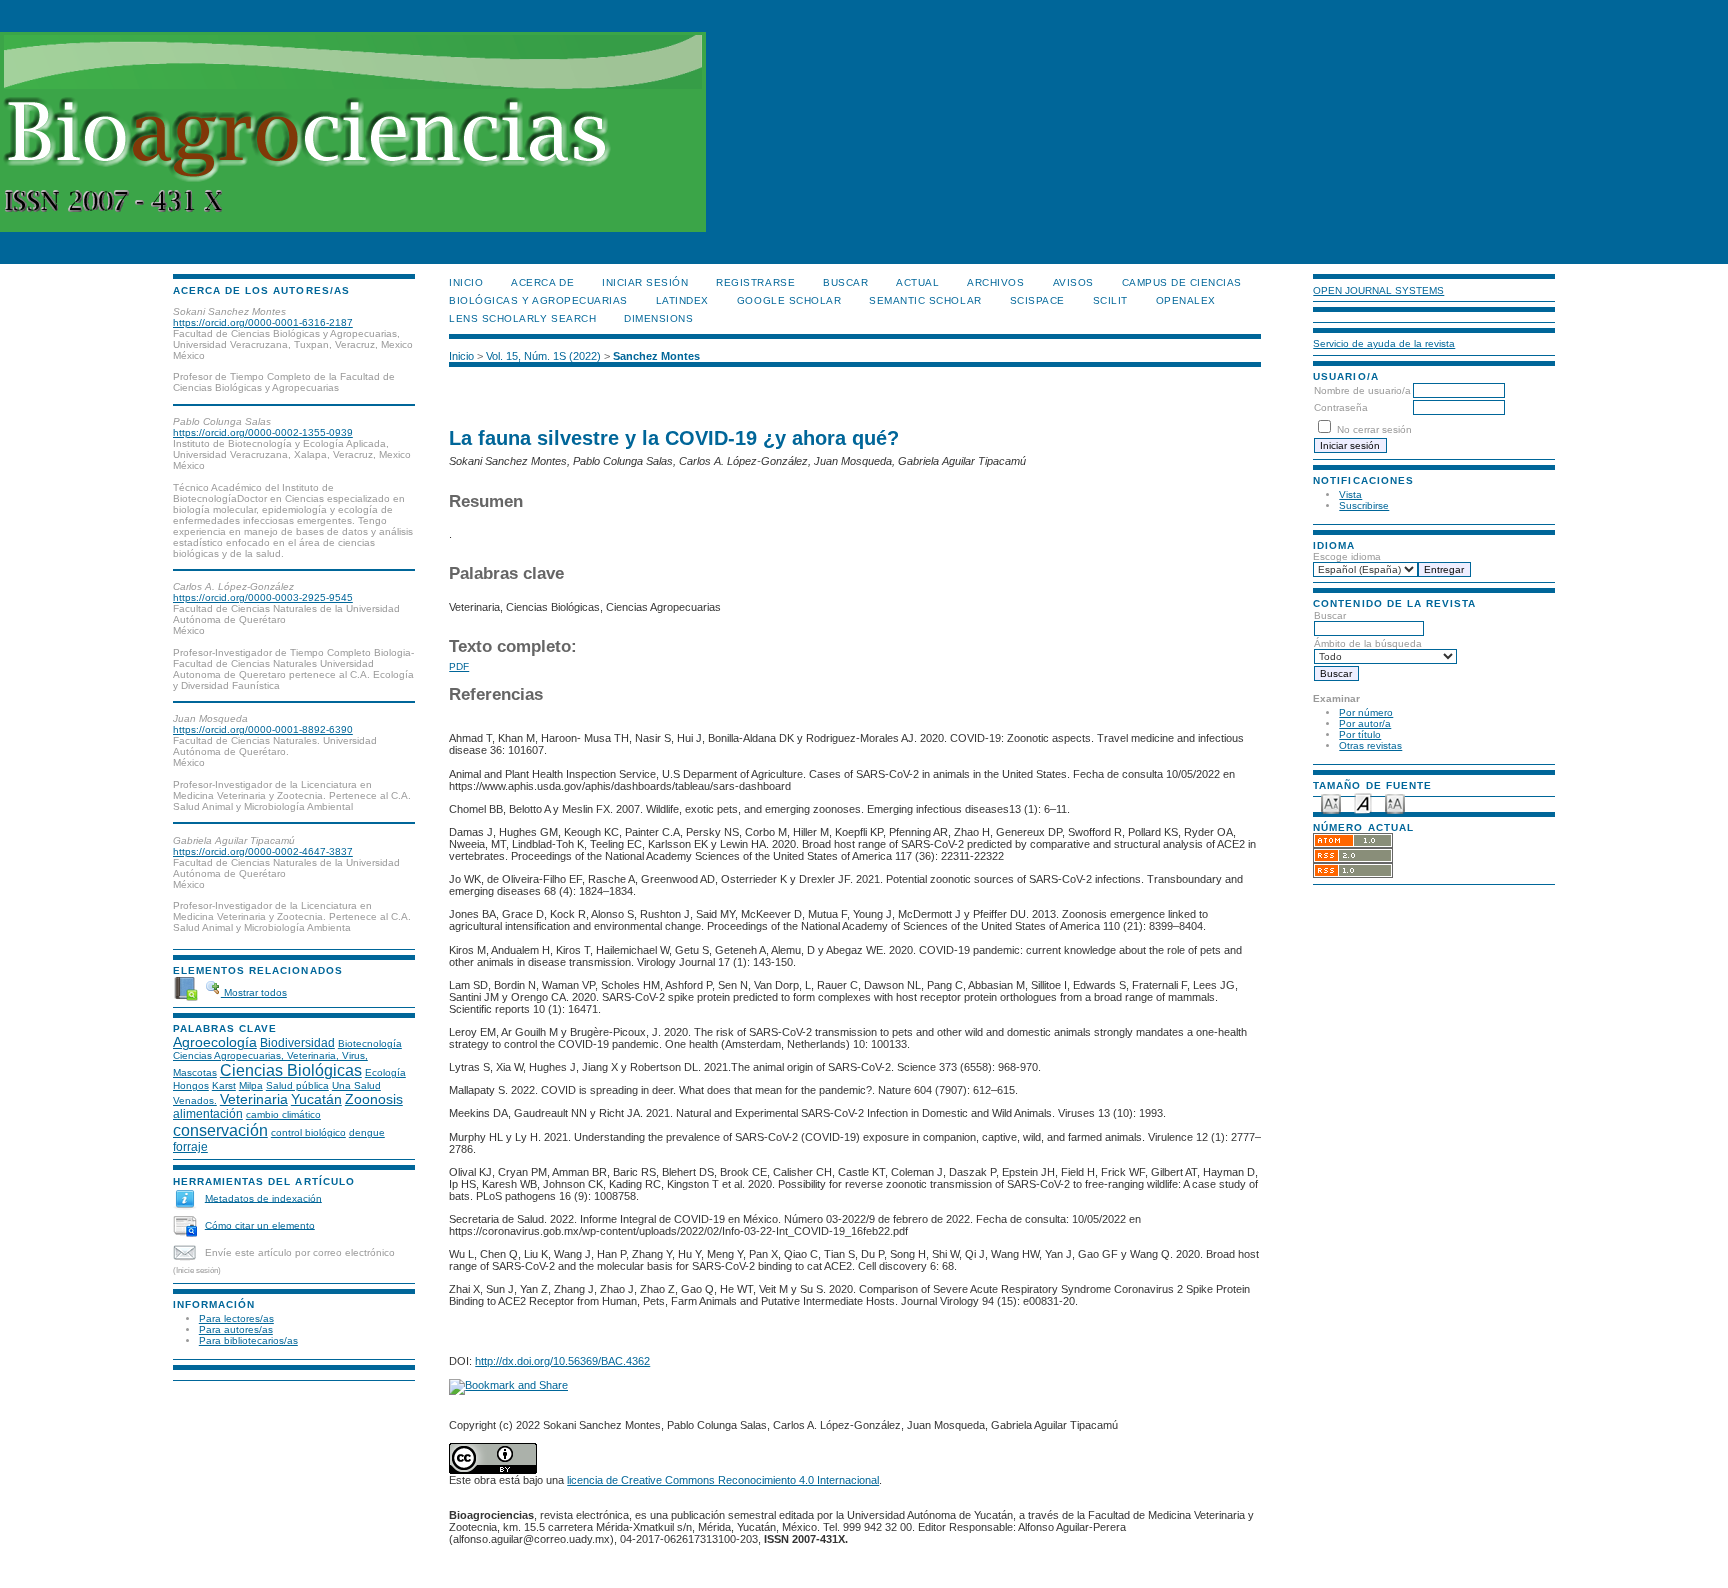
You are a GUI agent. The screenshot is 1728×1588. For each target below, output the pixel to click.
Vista (1350, 494)
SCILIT (1110, 300)
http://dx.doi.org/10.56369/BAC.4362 (562, 1361)
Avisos (1073, 282)
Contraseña (1341, 407)
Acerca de (542, 282)
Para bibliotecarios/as (248, 1340)
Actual (917, 282)
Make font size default (1363, 802)
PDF (459, 666)
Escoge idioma (1347, 556)
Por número (1366, 712)
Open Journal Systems (1378, 290)
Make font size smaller (1331, 802)
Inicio (466, 282)
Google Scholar (789, 300)
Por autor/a (1365, 723)
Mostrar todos (254, 992)
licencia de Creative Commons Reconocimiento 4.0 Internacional (723, 1480)
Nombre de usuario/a (1362, 390)
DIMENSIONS (658, 318)
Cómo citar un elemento (260, 1224)
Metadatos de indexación (263, 1197)
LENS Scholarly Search (522, 318)
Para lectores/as (236, 1318)
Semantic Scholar (925, 300)
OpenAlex (1186, 300)
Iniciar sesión (645, 282)
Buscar (1330, 615)
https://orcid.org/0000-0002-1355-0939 (263, 432)
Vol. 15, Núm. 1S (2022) (543, 356)
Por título (1360, 734)
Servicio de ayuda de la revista (1384, 343)
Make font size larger (1395, 802)
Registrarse (755, 282)
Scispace (1037, 300)
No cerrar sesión (1374, 429)
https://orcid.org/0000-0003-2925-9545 (263, 597)
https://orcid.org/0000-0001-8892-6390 (263, 729)
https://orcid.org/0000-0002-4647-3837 (263, 851)
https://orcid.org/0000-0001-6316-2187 (263, 322)
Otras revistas (1370, 745)
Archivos (995, 282)
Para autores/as (236, 1329)
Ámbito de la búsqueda (1368, 643)
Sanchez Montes (656, 356)
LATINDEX (682, 300)
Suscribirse (1364, 505)
